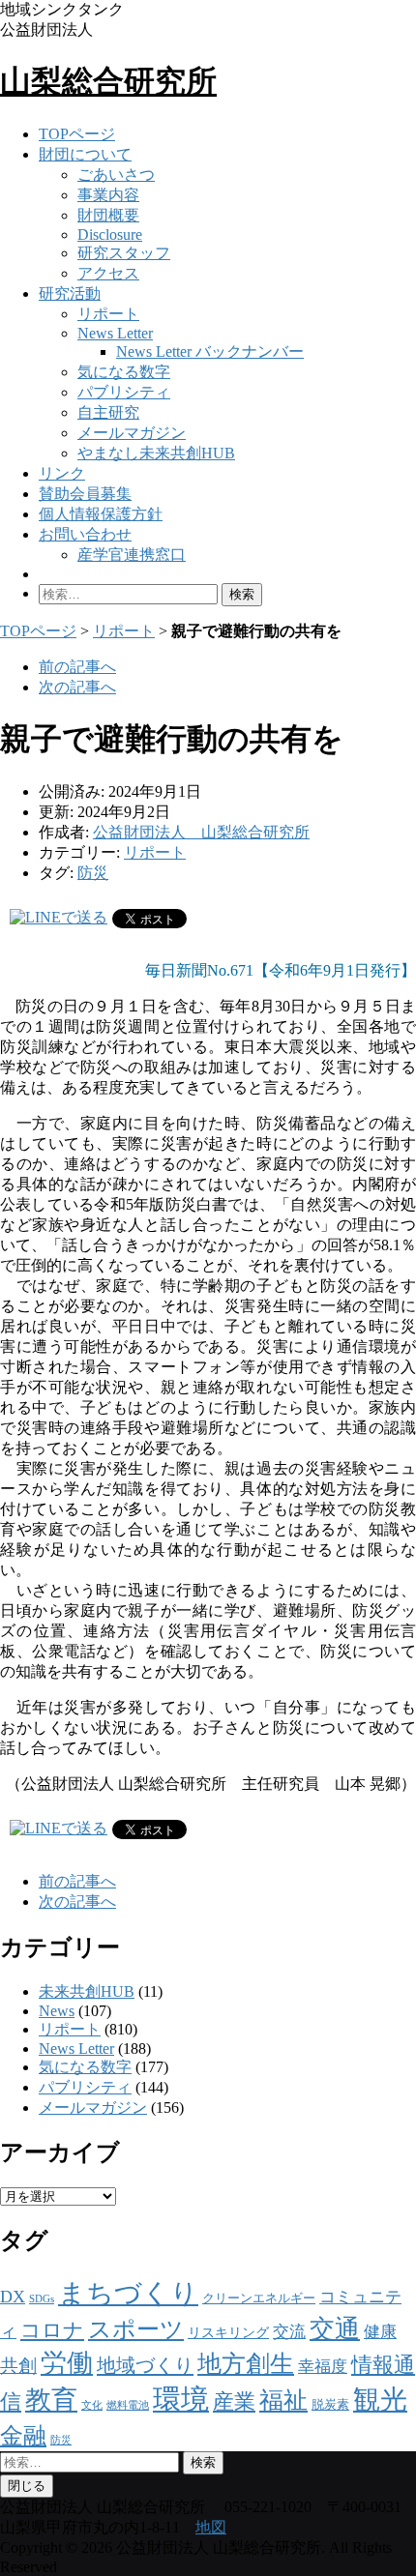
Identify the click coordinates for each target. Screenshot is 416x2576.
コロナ (52, 2330)
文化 (92, 2405)
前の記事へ (77, 667)
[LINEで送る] (59, 917)
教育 (51, 2400)
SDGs (42, 2299)
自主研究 (108, 412)
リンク (62, 473)
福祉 (283, 2400)
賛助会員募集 (85, 494)
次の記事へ (77, 687)
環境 (181, 2399)
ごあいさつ (116, 175)
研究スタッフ (124, 253)
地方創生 (246, 2364)
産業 (234, 2401)
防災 (93, 873)
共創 (18, 2366)
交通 (335, 2329)
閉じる (27, 2486)
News (57, 2011)
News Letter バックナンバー (210, 351)
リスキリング (228, 2332)
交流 (289, 2332)
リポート (108, 314)
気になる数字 (124, 372)
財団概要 (108, 215)
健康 (380, 2332)
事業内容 (108, 195)
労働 (67, 2363)
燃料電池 (128, 2405)
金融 (23, 2435)
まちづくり (128, 2293)
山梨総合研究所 (108, 81)
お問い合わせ (85, 534)
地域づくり (145, 2365)
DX (13, 2297)
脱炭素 (330, 2405)
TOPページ (77, 134)
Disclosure (110, 234)
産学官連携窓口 (132, 555)
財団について (85, 154)
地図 (211, 2527)
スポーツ (136, 2329)
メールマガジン (132, 433)
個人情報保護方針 (101, 514)
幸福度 (323, 2367)
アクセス (108, 273)
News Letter (115, 333)
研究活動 (70, 293)
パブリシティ (124, 392)
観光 (380, 2400)
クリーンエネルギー (259, 2298)
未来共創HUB (87, 1991)
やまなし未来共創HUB (156, 453)
